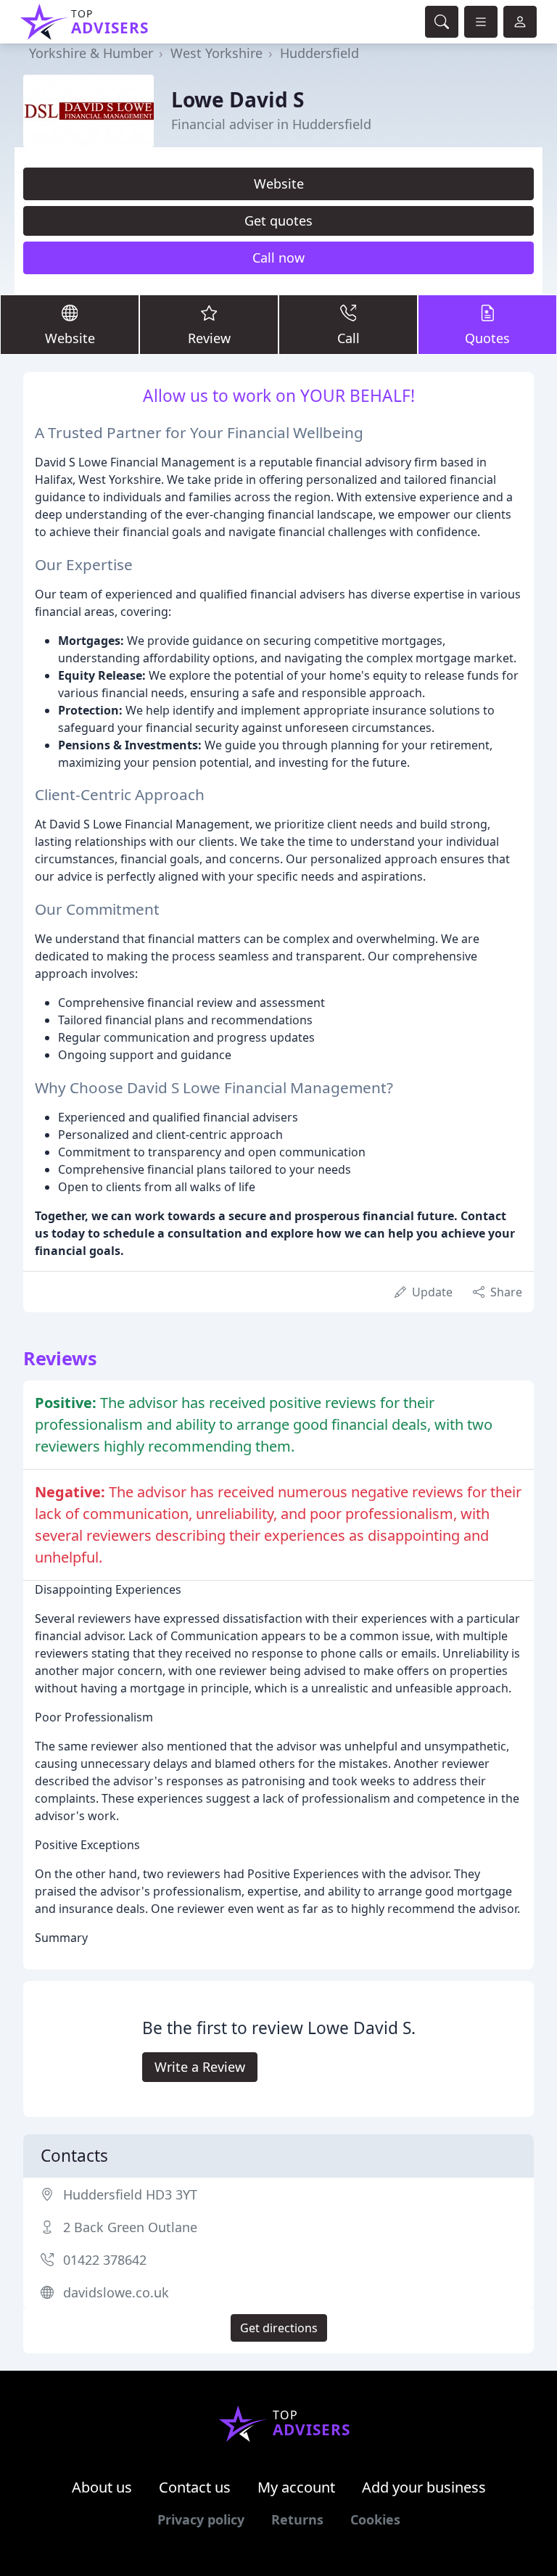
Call (348, 338)
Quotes (487, 338)
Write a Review (200, 2067)
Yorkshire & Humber (91, 53)
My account (296, 2487)
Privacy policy (201, 2519)
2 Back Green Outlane (130, 2227)
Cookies (375, 2519)
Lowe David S (238, 99)
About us (102, 2487)
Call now (278, 258)
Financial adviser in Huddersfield (271, 124)
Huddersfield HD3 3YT (130, 2194)
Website (279, 184)
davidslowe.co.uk (116, 2292)
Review (209, 338)
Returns (297, 2519)
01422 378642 (105, 2260)
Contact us (195, 2487)
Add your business (424, 2487)
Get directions (279, 2328)
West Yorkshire (216, 53)
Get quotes (278, 221)
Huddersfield (319, 53)
